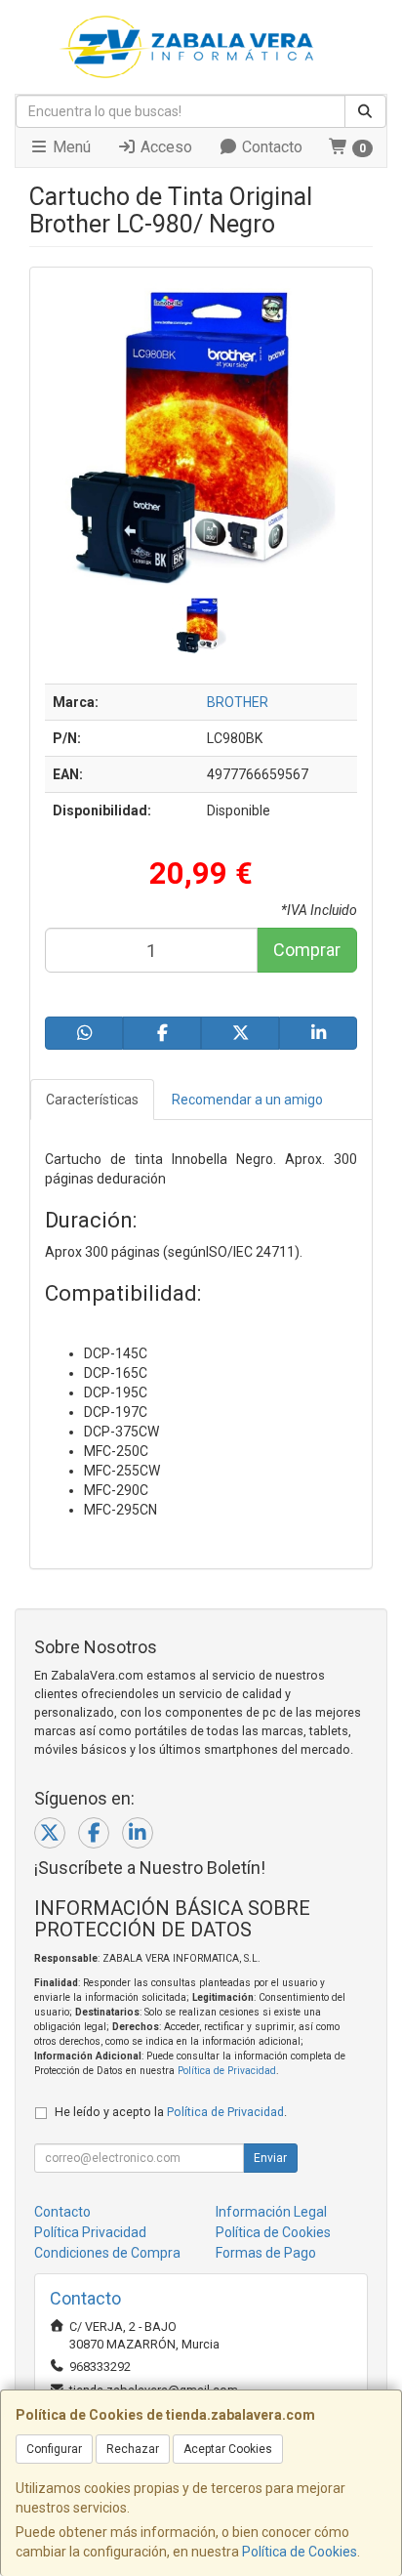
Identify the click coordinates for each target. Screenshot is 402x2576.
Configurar (54, 2449)
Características (92, 1100)
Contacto (270, 147)
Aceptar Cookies (228, 2449)
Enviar (270, 2158)
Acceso (164, 147)
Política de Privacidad (227, 2071)
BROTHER (238, 702)
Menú (70, 147)
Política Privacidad (90, 2232)
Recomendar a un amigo (247, 1100)
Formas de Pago (266, 2253)
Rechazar (133, 2449)
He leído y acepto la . (171, 2112)
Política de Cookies (300, 2552)
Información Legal (271, 2212)
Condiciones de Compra (107, 2253)
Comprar (307, 950)
